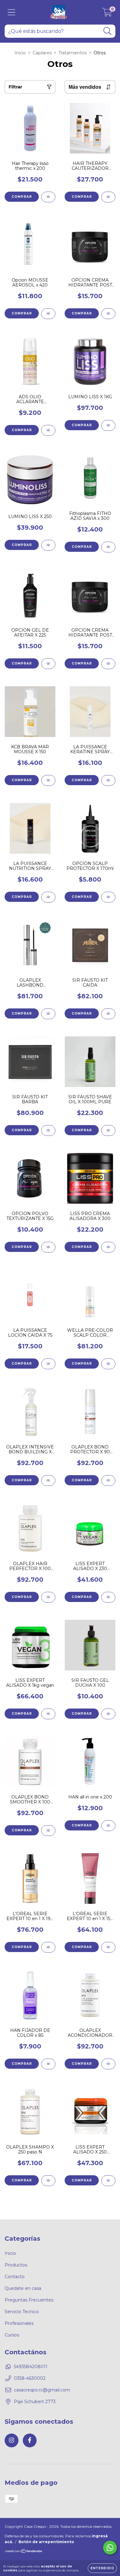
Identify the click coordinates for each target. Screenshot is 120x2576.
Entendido (102, 2568)
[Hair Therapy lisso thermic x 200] (48, 197)
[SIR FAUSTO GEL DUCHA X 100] (108, 1714)
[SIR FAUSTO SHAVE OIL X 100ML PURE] (108, 1130)
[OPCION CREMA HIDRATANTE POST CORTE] (108, 664)
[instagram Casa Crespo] (12, 2440)
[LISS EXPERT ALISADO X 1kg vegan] (48, 1714)
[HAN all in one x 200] (108, 1826)
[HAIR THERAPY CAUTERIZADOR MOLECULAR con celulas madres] (108, 197)
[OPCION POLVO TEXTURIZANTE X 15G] (48, 1247)
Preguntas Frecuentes (29, 2300)
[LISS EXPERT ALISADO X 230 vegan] (108, 1597)
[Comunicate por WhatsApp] (110, 2548)
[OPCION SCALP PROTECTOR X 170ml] (108, 897)
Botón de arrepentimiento (46, 2542)
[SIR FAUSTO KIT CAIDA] (108, 1014)
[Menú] (12, 12)
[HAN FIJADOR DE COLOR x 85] (48, 2064)
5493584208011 (31, 2367)
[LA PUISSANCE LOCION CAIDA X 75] (48, 1364)
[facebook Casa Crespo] (30, 2440)
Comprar (82, 197)
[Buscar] (108, 31)
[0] (107, 14)
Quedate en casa (23, 2288)
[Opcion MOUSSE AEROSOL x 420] (48, 314)
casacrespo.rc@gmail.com (42, 2390)
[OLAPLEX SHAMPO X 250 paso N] (48, 2181)
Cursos (12, 2335)
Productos (16, 2265)
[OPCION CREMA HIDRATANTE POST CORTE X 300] (108, 314)
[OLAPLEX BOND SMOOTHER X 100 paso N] (48, 1831)
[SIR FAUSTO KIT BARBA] (48, 1130)
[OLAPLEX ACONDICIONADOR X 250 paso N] (108, 2064)
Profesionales (19, 2323)
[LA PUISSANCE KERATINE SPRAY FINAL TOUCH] (108, 780)
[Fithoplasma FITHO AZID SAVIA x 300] (108, 547)
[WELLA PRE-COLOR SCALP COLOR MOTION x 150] (108, 1364)
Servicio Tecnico (22, 2312)
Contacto (15, 2277)
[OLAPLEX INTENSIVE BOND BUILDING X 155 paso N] (48, 1481)
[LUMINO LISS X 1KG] (108, 425)
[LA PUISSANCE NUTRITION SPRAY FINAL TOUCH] (48, 897)
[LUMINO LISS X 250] (48, 545)
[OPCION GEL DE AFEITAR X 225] (48, 664)
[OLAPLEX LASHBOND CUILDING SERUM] (48, 1014)
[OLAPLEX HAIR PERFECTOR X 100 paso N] (48, 1597)
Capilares (42, 53)
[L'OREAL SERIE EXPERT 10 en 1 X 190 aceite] (48, 1947)
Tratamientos (73, 53)
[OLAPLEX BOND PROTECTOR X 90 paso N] (108, 1481)
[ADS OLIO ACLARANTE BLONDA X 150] (48, 430)
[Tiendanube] (24, 2552)
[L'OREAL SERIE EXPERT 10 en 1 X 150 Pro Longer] (108, 1947)
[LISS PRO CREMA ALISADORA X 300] (108, 1247)
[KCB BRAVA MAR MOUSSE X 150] (48, 780)
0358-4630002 (30, 2378)
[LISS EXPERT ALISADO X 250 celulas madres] (108, 2181)
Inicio (20, 53)
